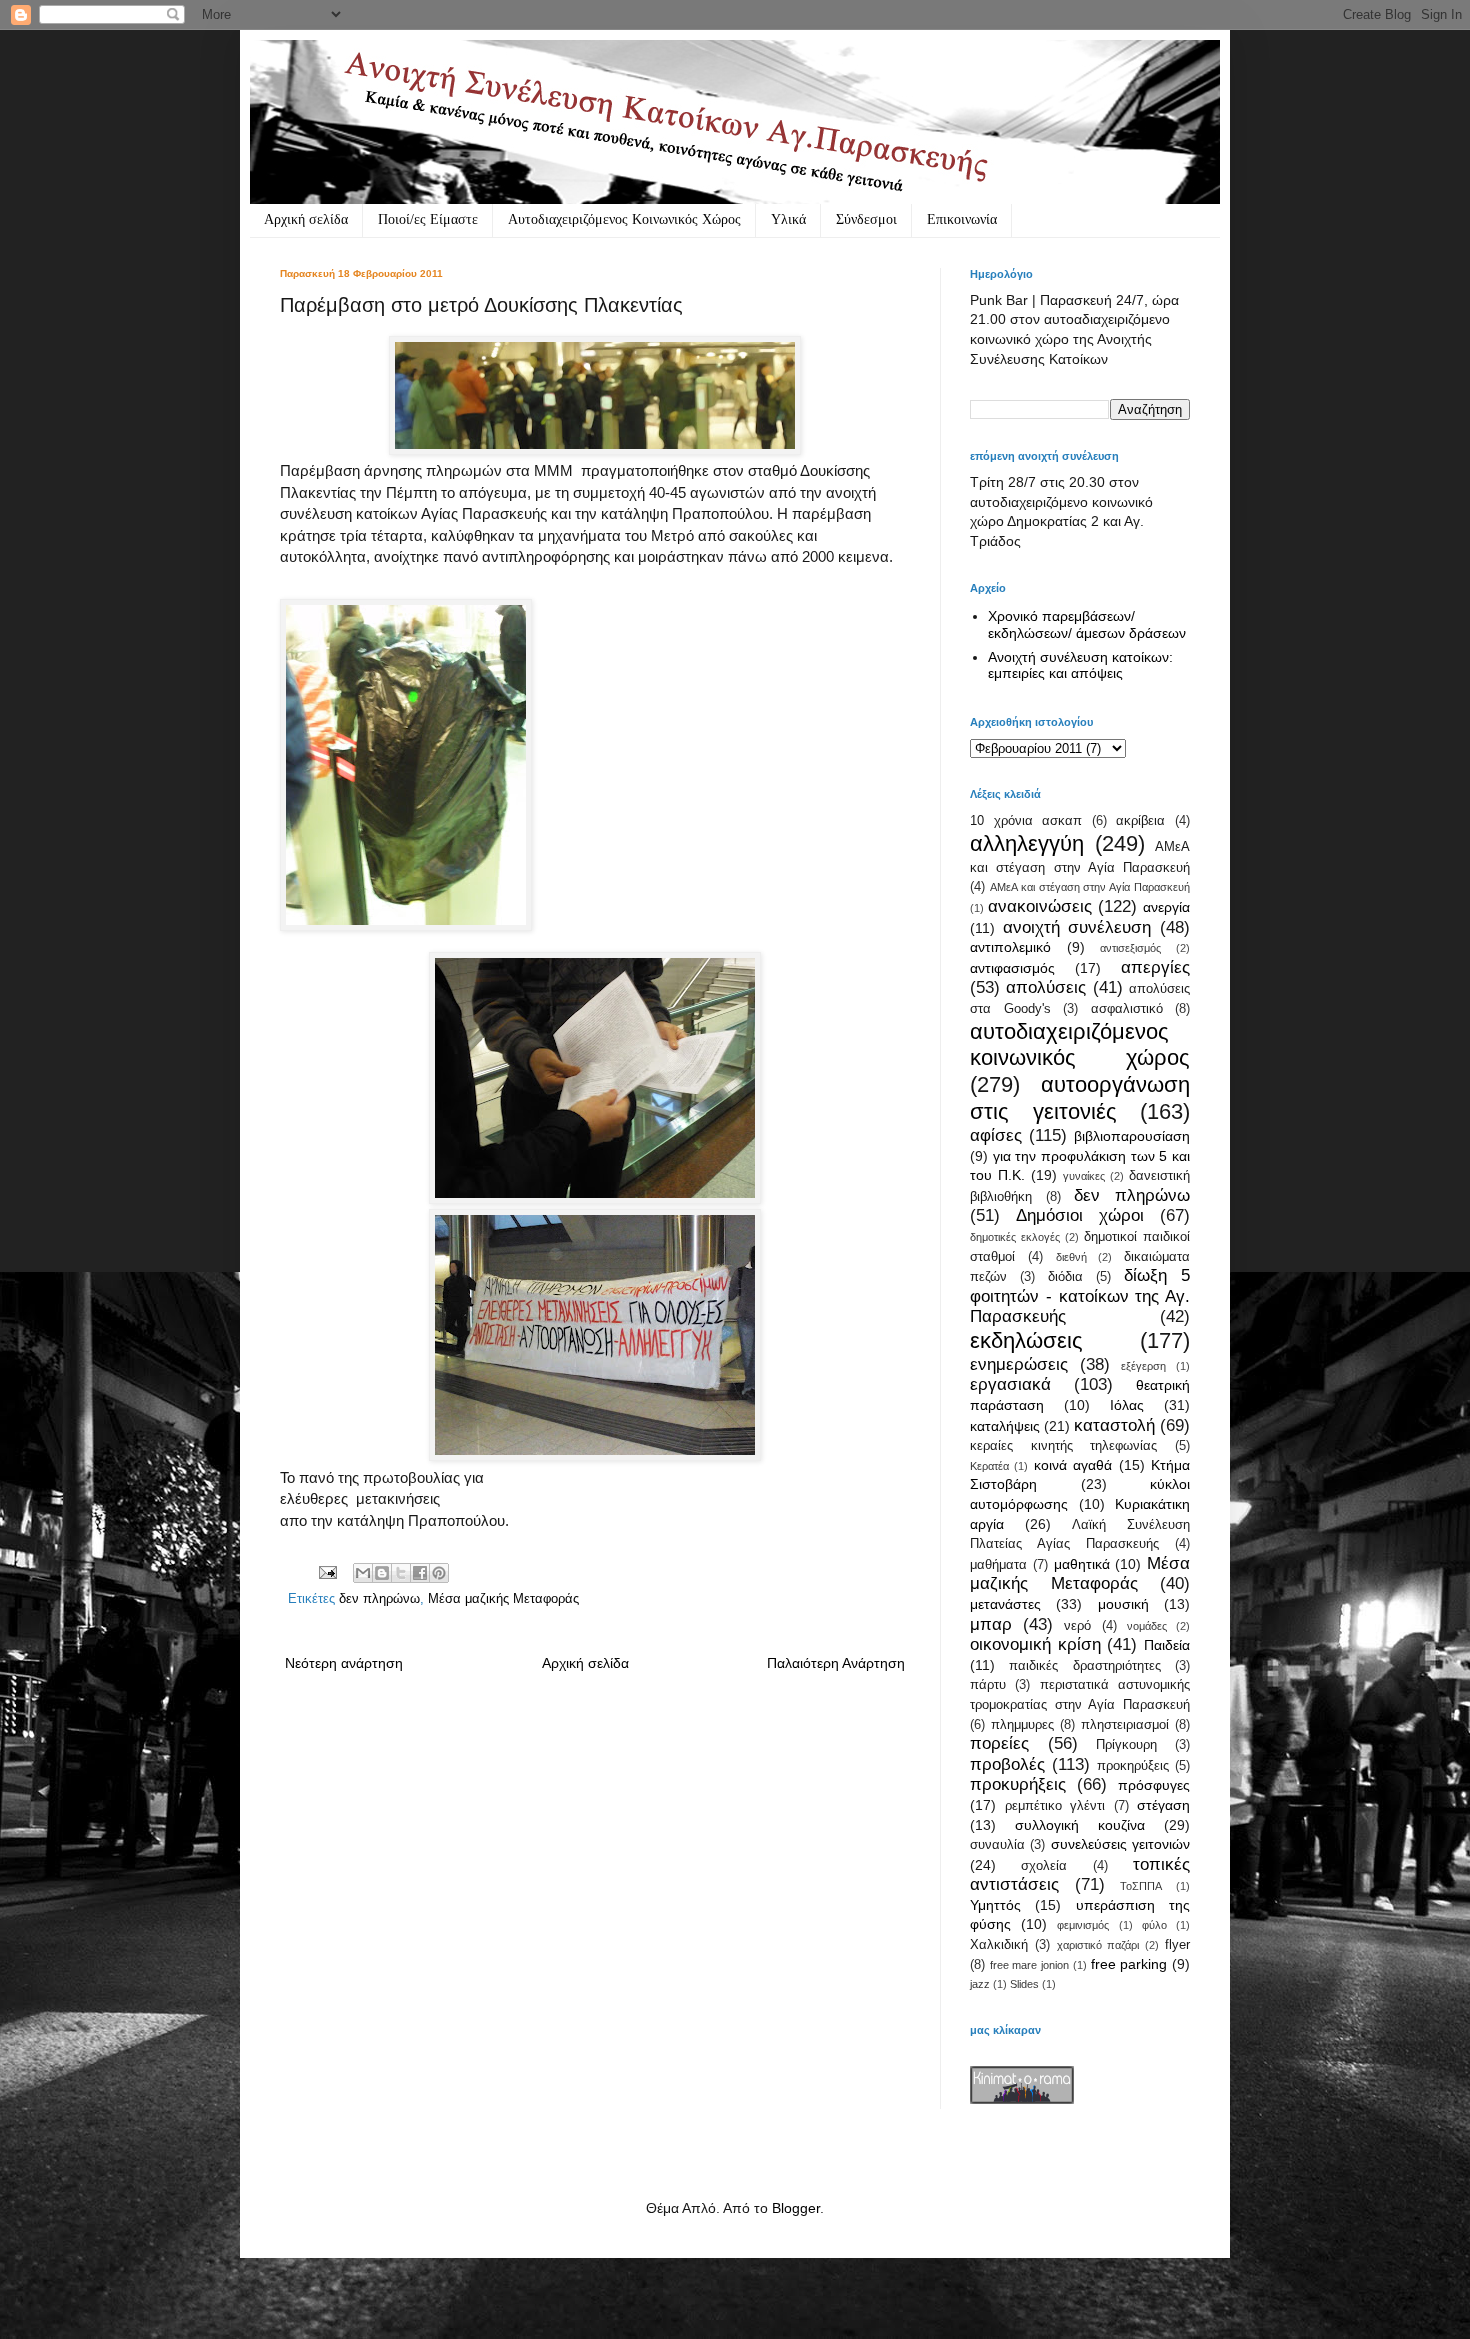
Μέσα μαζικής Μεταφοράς (503, 1599)
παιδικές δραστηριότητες (1084, 1666)
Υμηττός (995, 1905)
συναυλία (997, 1845)
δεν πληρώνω (379, 1599)
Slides (1024, 1984)
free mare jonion (1029, 1965)
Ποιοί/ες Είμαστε (428, 219)
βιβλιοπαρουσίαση (1132, 1136)
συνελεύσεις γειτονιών (1120, 1844)
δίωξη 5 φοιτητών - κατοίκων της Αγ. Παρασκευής (1080, 1296)
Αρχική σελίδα (306, 219)
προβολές (1007, 1764)
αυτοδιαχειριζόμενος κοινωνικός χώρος (1080, 1045)
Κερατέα (989, 1466)
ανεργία (1166, 907)
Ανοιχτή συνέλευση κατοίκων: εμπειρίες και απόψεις (1080, 665)
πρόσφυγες (1154, 1785)
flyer (1177, 1945)
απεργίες (1155, 967)
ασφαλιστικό (1127, 1009)
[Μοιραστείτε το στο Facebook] (420, 1573)
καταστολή (1114, 1425)
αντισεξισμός (1130, 948)
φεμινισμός (1083, 1925)
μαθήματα (998, 1565)
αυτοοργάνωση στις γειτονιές (1080, 1098)
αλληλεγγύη (1027, 843)
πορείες (999, 1743)
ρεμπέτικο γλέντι (1055, 1806)
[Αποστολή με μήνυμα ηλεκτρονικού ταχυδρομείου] (363, 1573)
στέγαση (1163, 1805)
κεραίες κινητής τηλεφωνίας (1063, 1446)
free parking (1129, 1964)
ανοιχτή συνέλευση (1077, 927)
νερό (1077, 1626)
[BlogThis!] (382, 1573)
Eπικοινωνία (962, 219)
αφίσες (996, 1135)
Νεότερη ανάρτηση (344, 1663)
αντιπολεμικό (1010, 947)
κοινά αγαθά (1073, 1465)
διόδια (1065, 1277)
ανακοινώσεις (1040, 906)
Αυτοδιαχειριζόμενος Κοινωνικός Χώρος (624, 219)
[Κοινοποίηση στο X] (401, 1573)
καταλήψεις (1005, 1426)
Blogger (796, 2208)
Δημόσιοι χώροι (1080, 1215)
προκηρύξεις (1133, 1766)
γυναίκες (1084, 1176)
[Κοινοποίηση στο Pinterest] (439, 1573)
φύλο (1154, 1925)
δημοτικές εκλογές (1015, 1237)
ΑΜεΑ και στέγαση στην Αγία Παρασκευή (1090, 887)
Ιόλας (1127, 1405)
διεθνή (1071, 1257)
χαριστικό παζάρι (1098, 1945)
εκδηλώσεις (1026, 1340)
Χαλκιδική (999, 1945)
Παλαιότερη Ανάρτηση (836, 1663)
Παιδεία (1167, 1645)
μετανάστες (1005, 1604)
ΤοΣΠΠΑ (1141, 1886)
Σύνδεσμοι (866, 219)
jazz (980, 1984)
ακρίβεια (1140, 821)
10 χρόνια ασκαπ (1026, 821)
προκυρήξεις (1018, 1784)
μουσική (1123, 1604)
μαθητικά (1082, 1564)
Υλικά (788, 219)
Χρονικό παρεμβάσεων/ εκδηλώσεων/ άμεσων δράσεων (1087, 624)
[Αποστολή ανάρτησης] (327, 1572)
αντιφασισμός (1012, 968)
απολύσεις (1046, 987)
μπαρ (991, 1624)
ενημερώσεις (1019, 1364)
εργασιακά (1010, 1384)
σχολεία (1044, 1866)
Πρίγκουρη (1126, 1745)
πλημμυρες (1022, 1725)
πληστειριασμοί (1125, 1725)
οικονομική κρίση (1035, 1644)
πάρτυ (988, 1685)
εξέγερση (1143, 1366)
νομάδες (1147, 1626)
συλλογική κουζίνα (1080, 1825)
